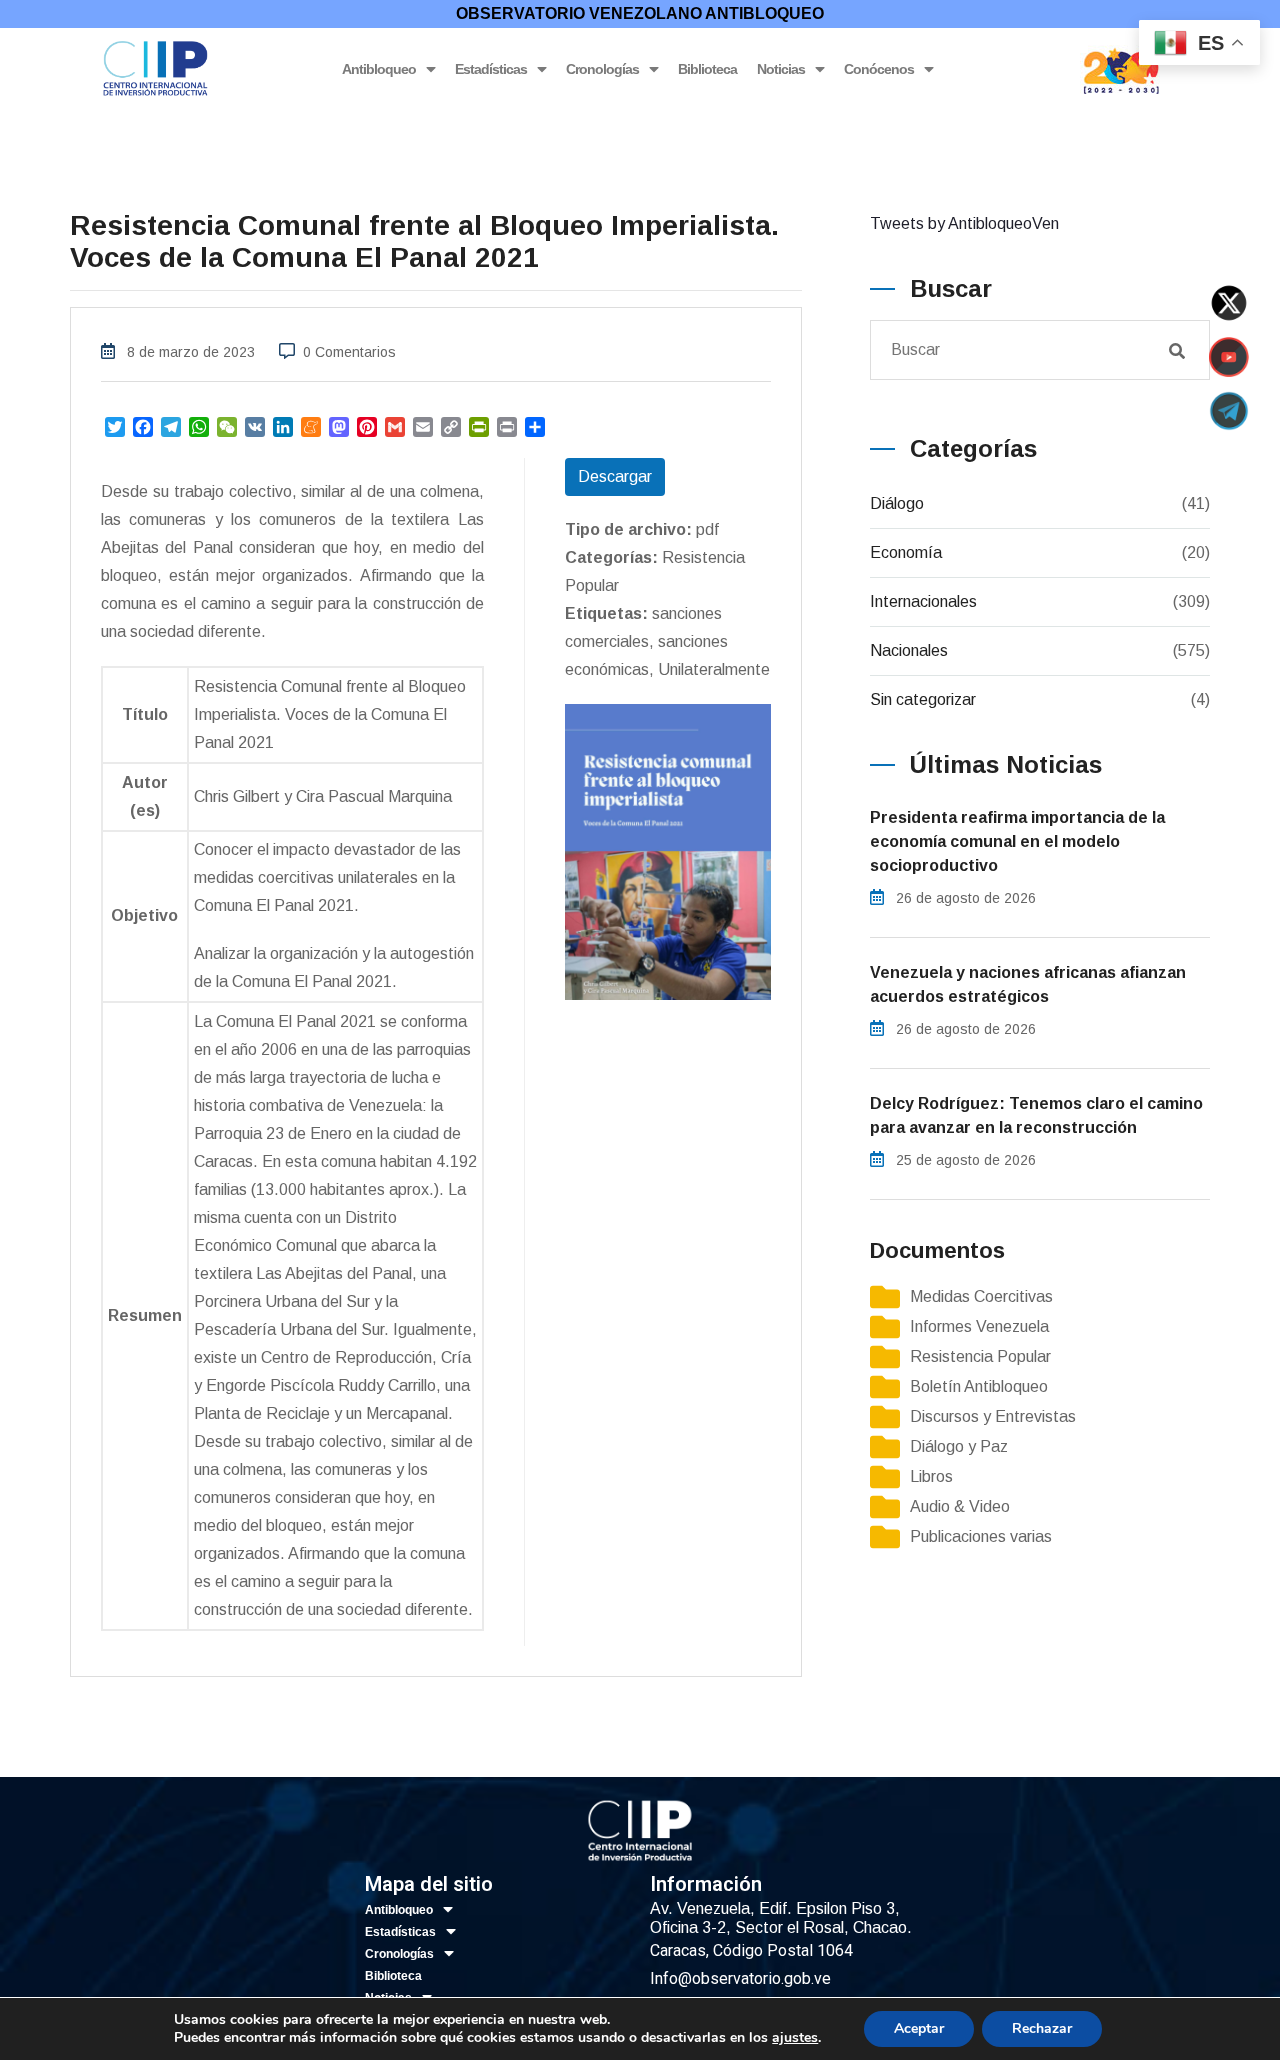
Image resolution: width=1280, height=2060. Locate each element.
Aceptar (919, 2028)
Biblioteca (707, 69)
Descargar (615, 476)
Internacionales (923, 601)
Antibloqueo (379, 69)
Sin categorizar (923, 699)
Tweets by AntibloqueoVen (964, 223)
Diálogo (897, 503)
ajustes (795, 2038)
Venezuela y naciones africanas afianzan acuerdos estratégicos (1028, 984)
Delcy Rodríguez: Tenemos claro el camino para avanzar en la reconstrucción (1036, 1115)
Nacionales (909, 650)
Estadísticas (491, 69)
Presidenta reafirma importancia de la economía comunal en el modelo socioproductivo (1017, 841)
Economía (906, 552)
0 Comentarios (349, 352)
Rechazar (1042, 2028)
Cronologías (602, 69)
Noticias (781, 69)
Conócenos (879, 69)
